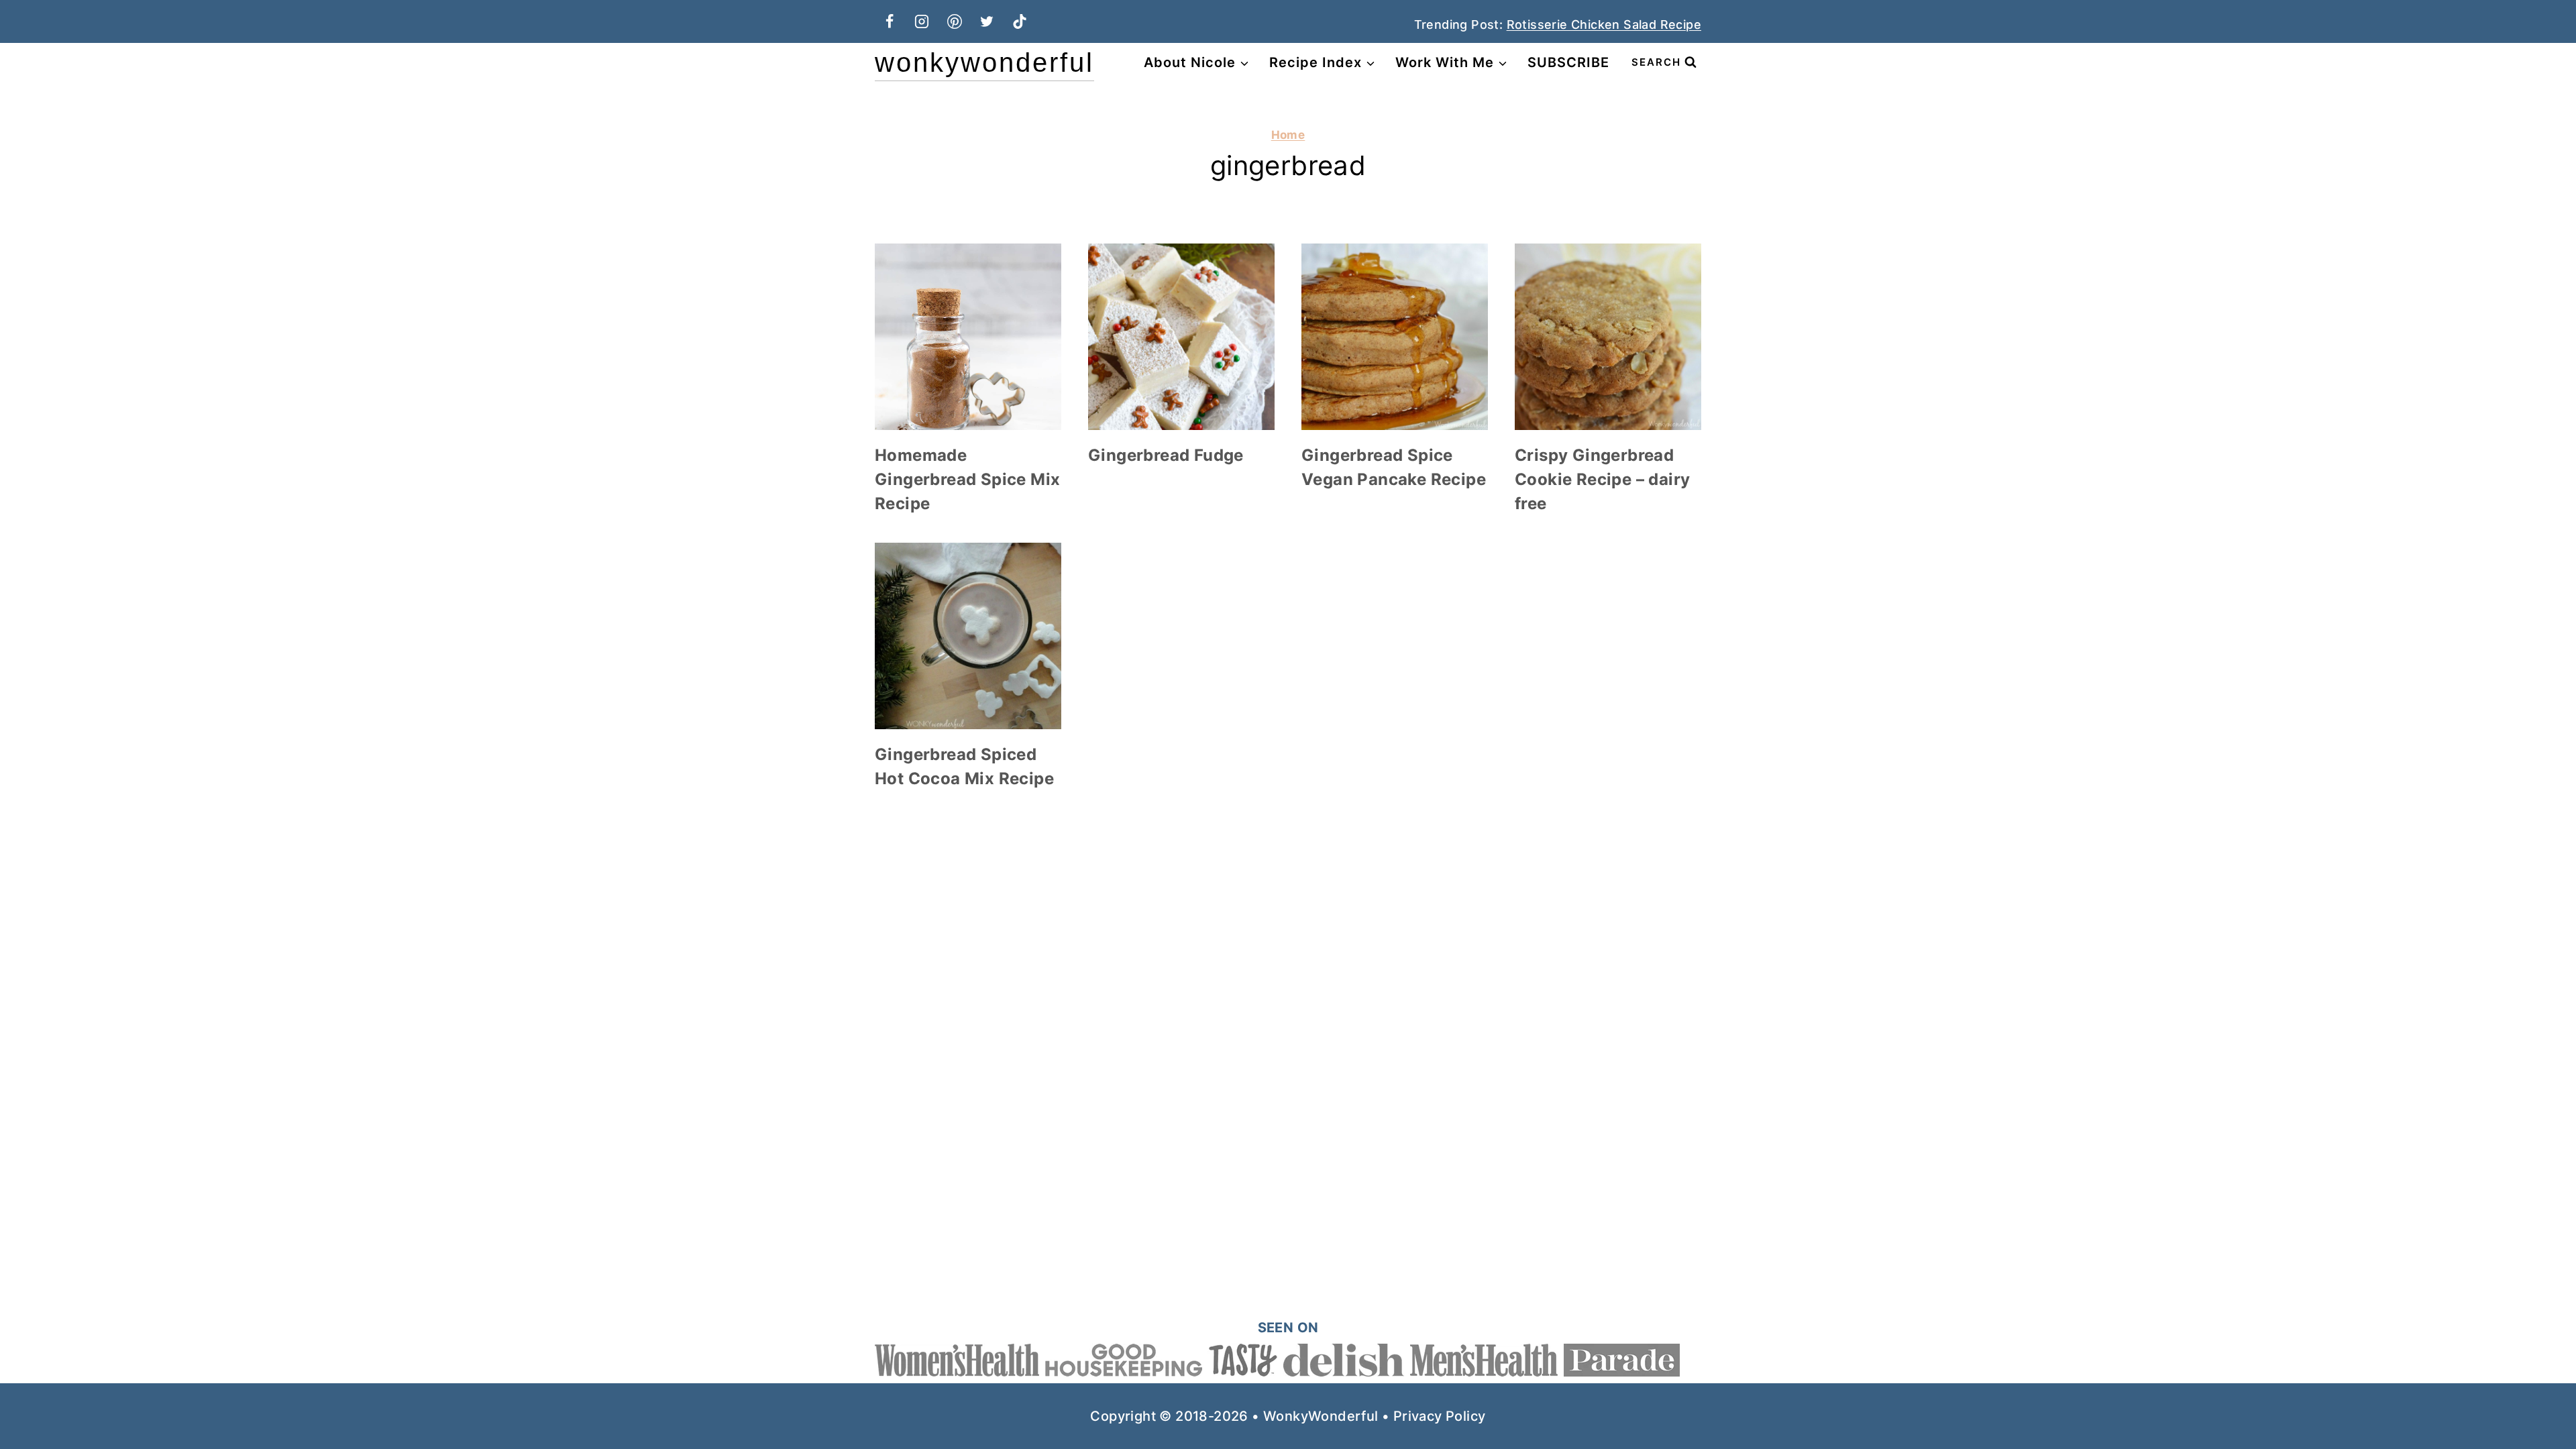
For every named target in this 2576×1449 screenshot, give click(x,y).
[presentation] (968, 337)
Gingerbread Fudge (1166, 455)
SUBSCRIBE (1568, 62)
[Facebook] (890, 21)
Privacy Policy (1440, 1416)
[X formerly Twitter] (987, 21)
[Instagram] (922, 21)
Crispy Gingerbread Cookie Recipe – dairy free (1602, 479)
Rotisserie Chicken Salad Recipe (1604, 24)
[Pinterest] (955, 21)
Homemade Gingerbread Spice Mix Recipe (967, 479)
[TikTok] (1020, 21)
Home (1288, 135)
